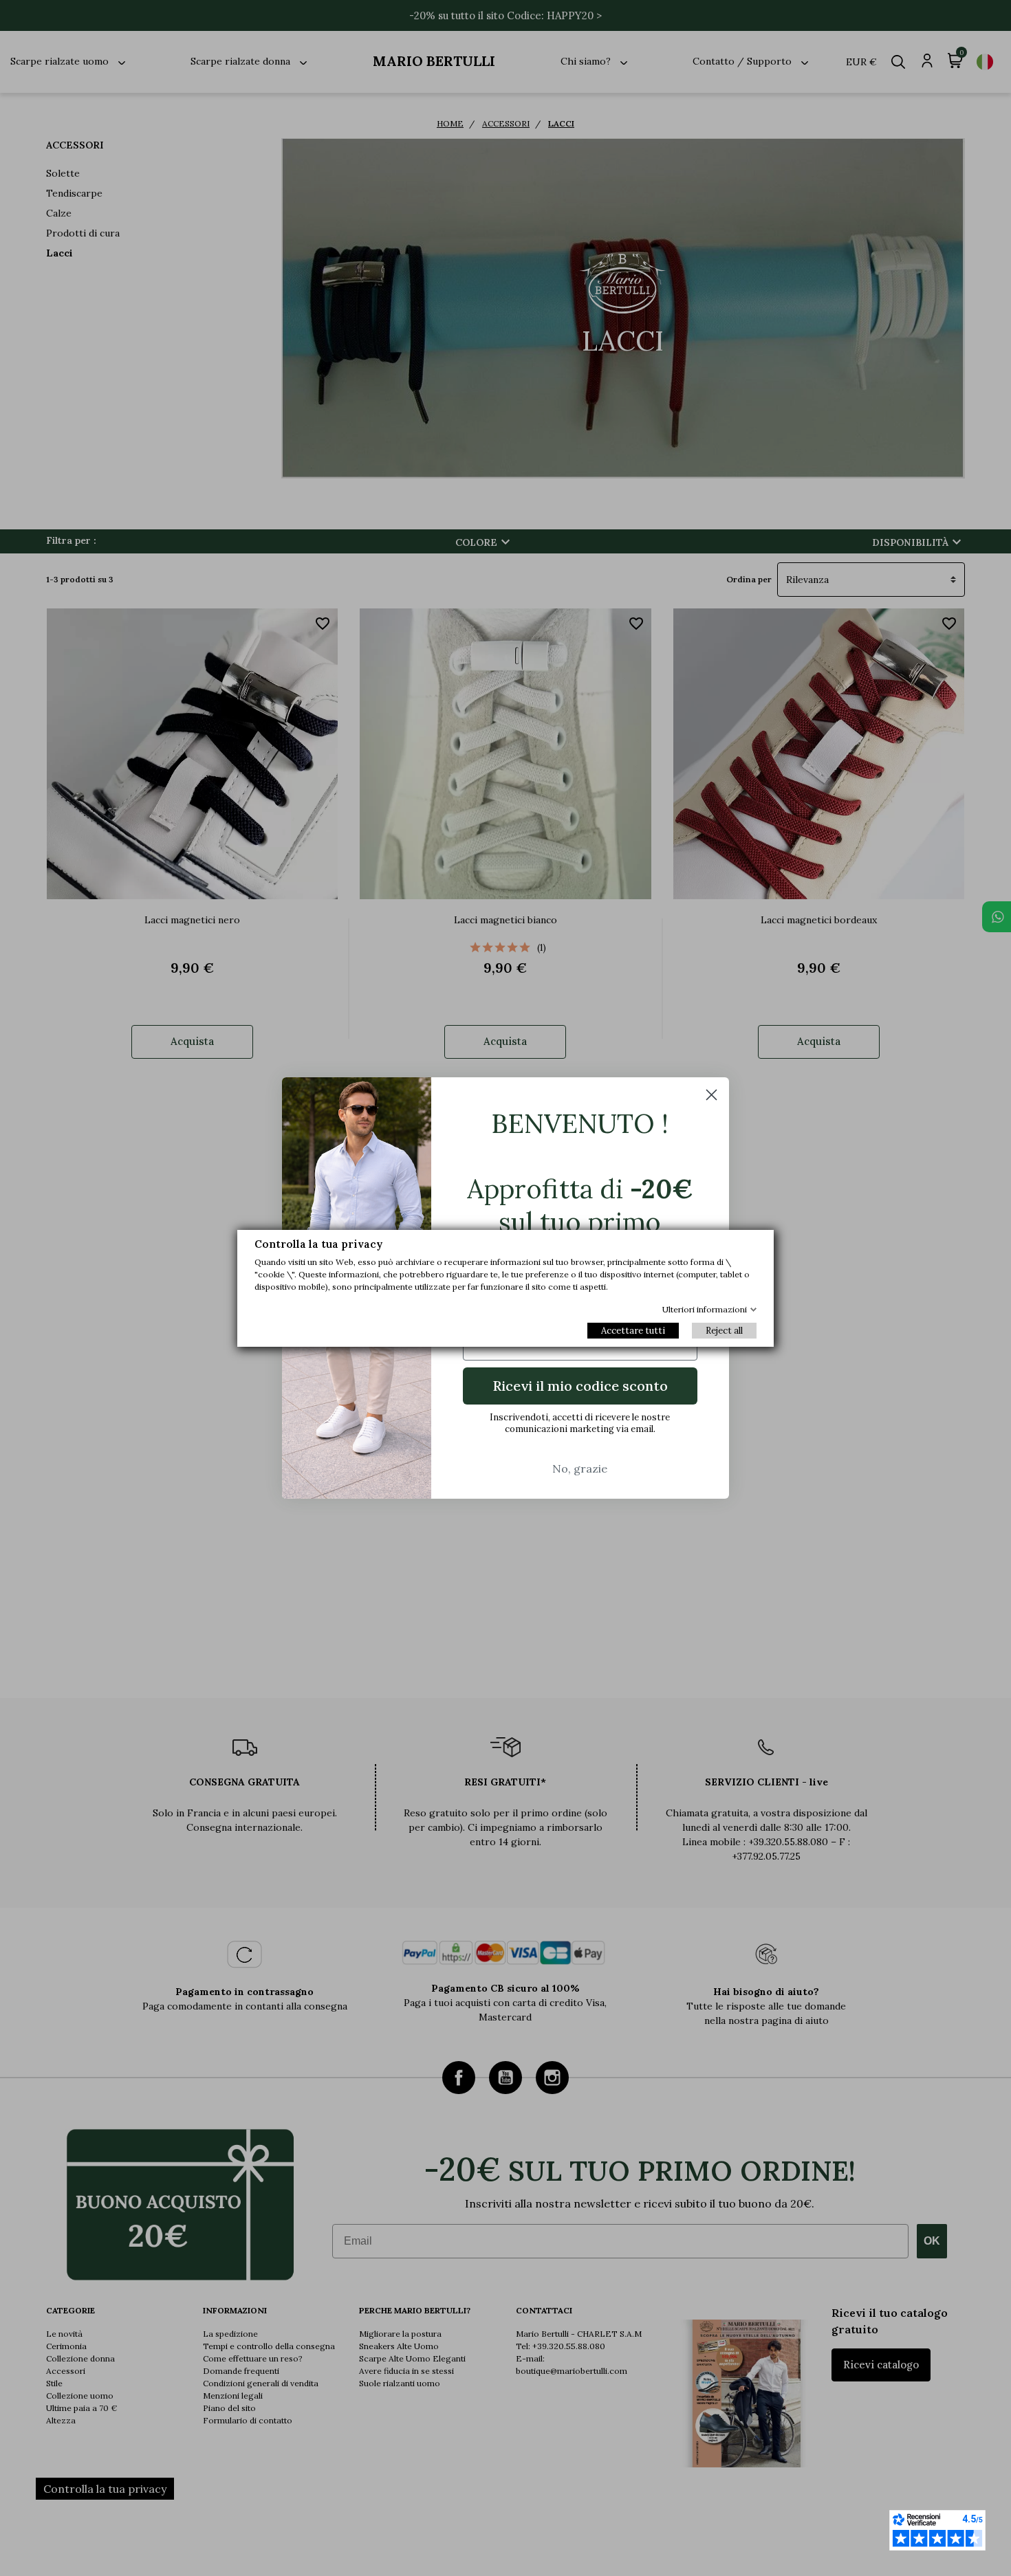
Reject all (724, 1331)
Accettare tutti (633, 1331)
